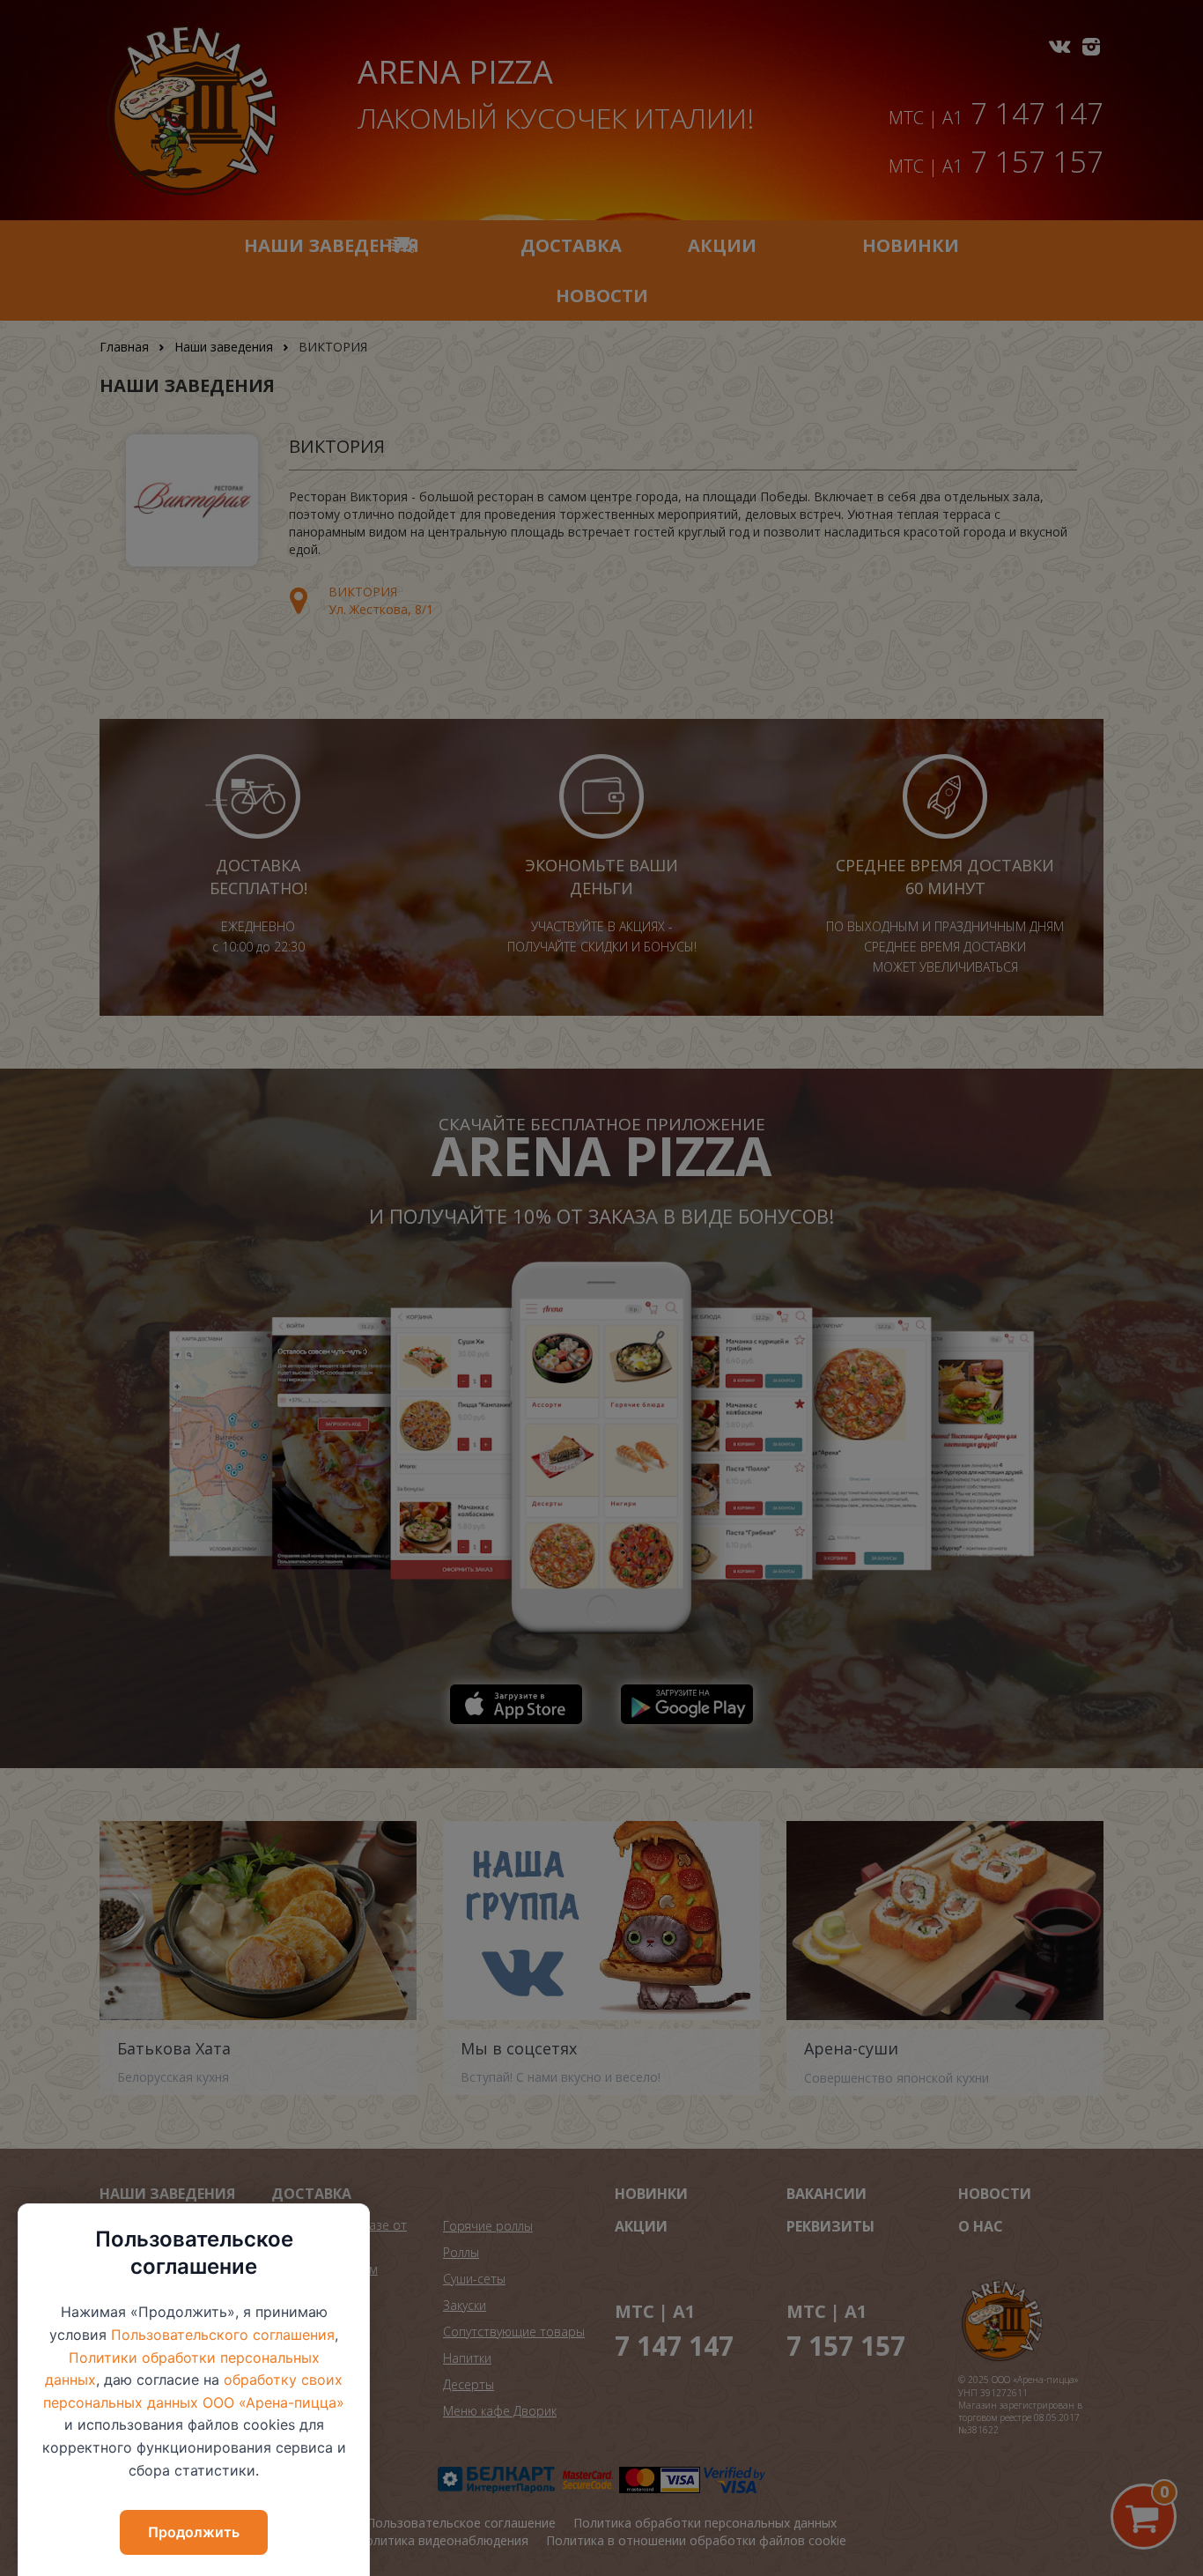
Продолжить (194, 2532)
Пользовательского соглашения (223, 2335)
